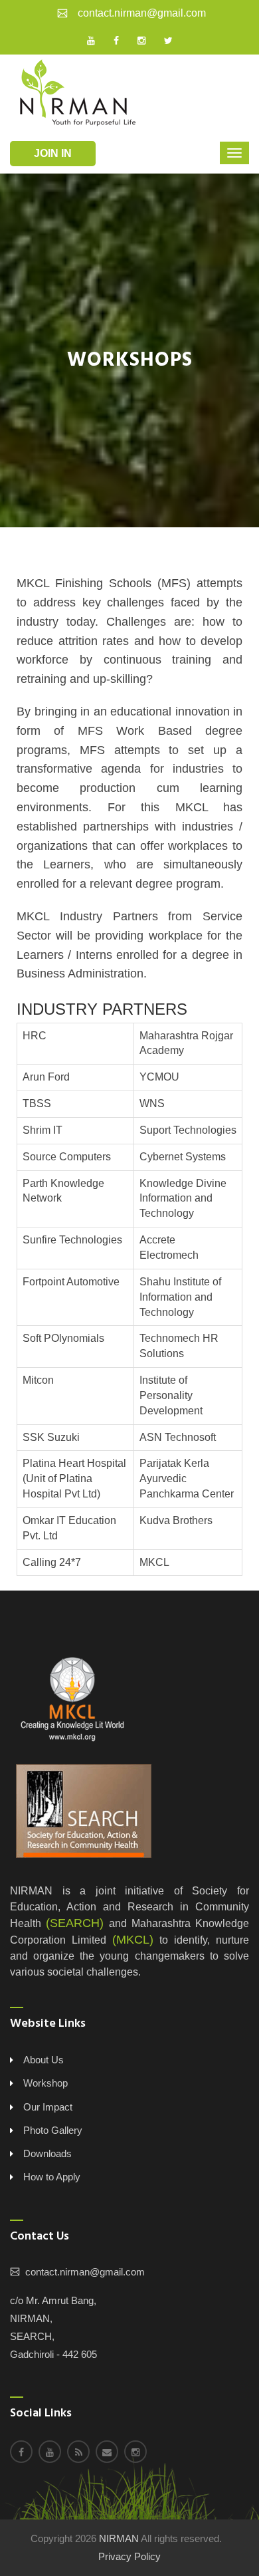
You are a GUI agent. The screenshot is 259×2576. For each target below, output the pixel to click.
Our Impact (48, 2107)
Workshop (45, 2083)
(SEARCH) (75, 1923)
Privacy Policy (129, 2556)
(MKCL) (133, 1940)
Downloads (47, 2153)
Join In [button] (53, 153)
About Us (43, 2060)
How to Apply (52, 2177)
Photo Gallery (53, 2130)
